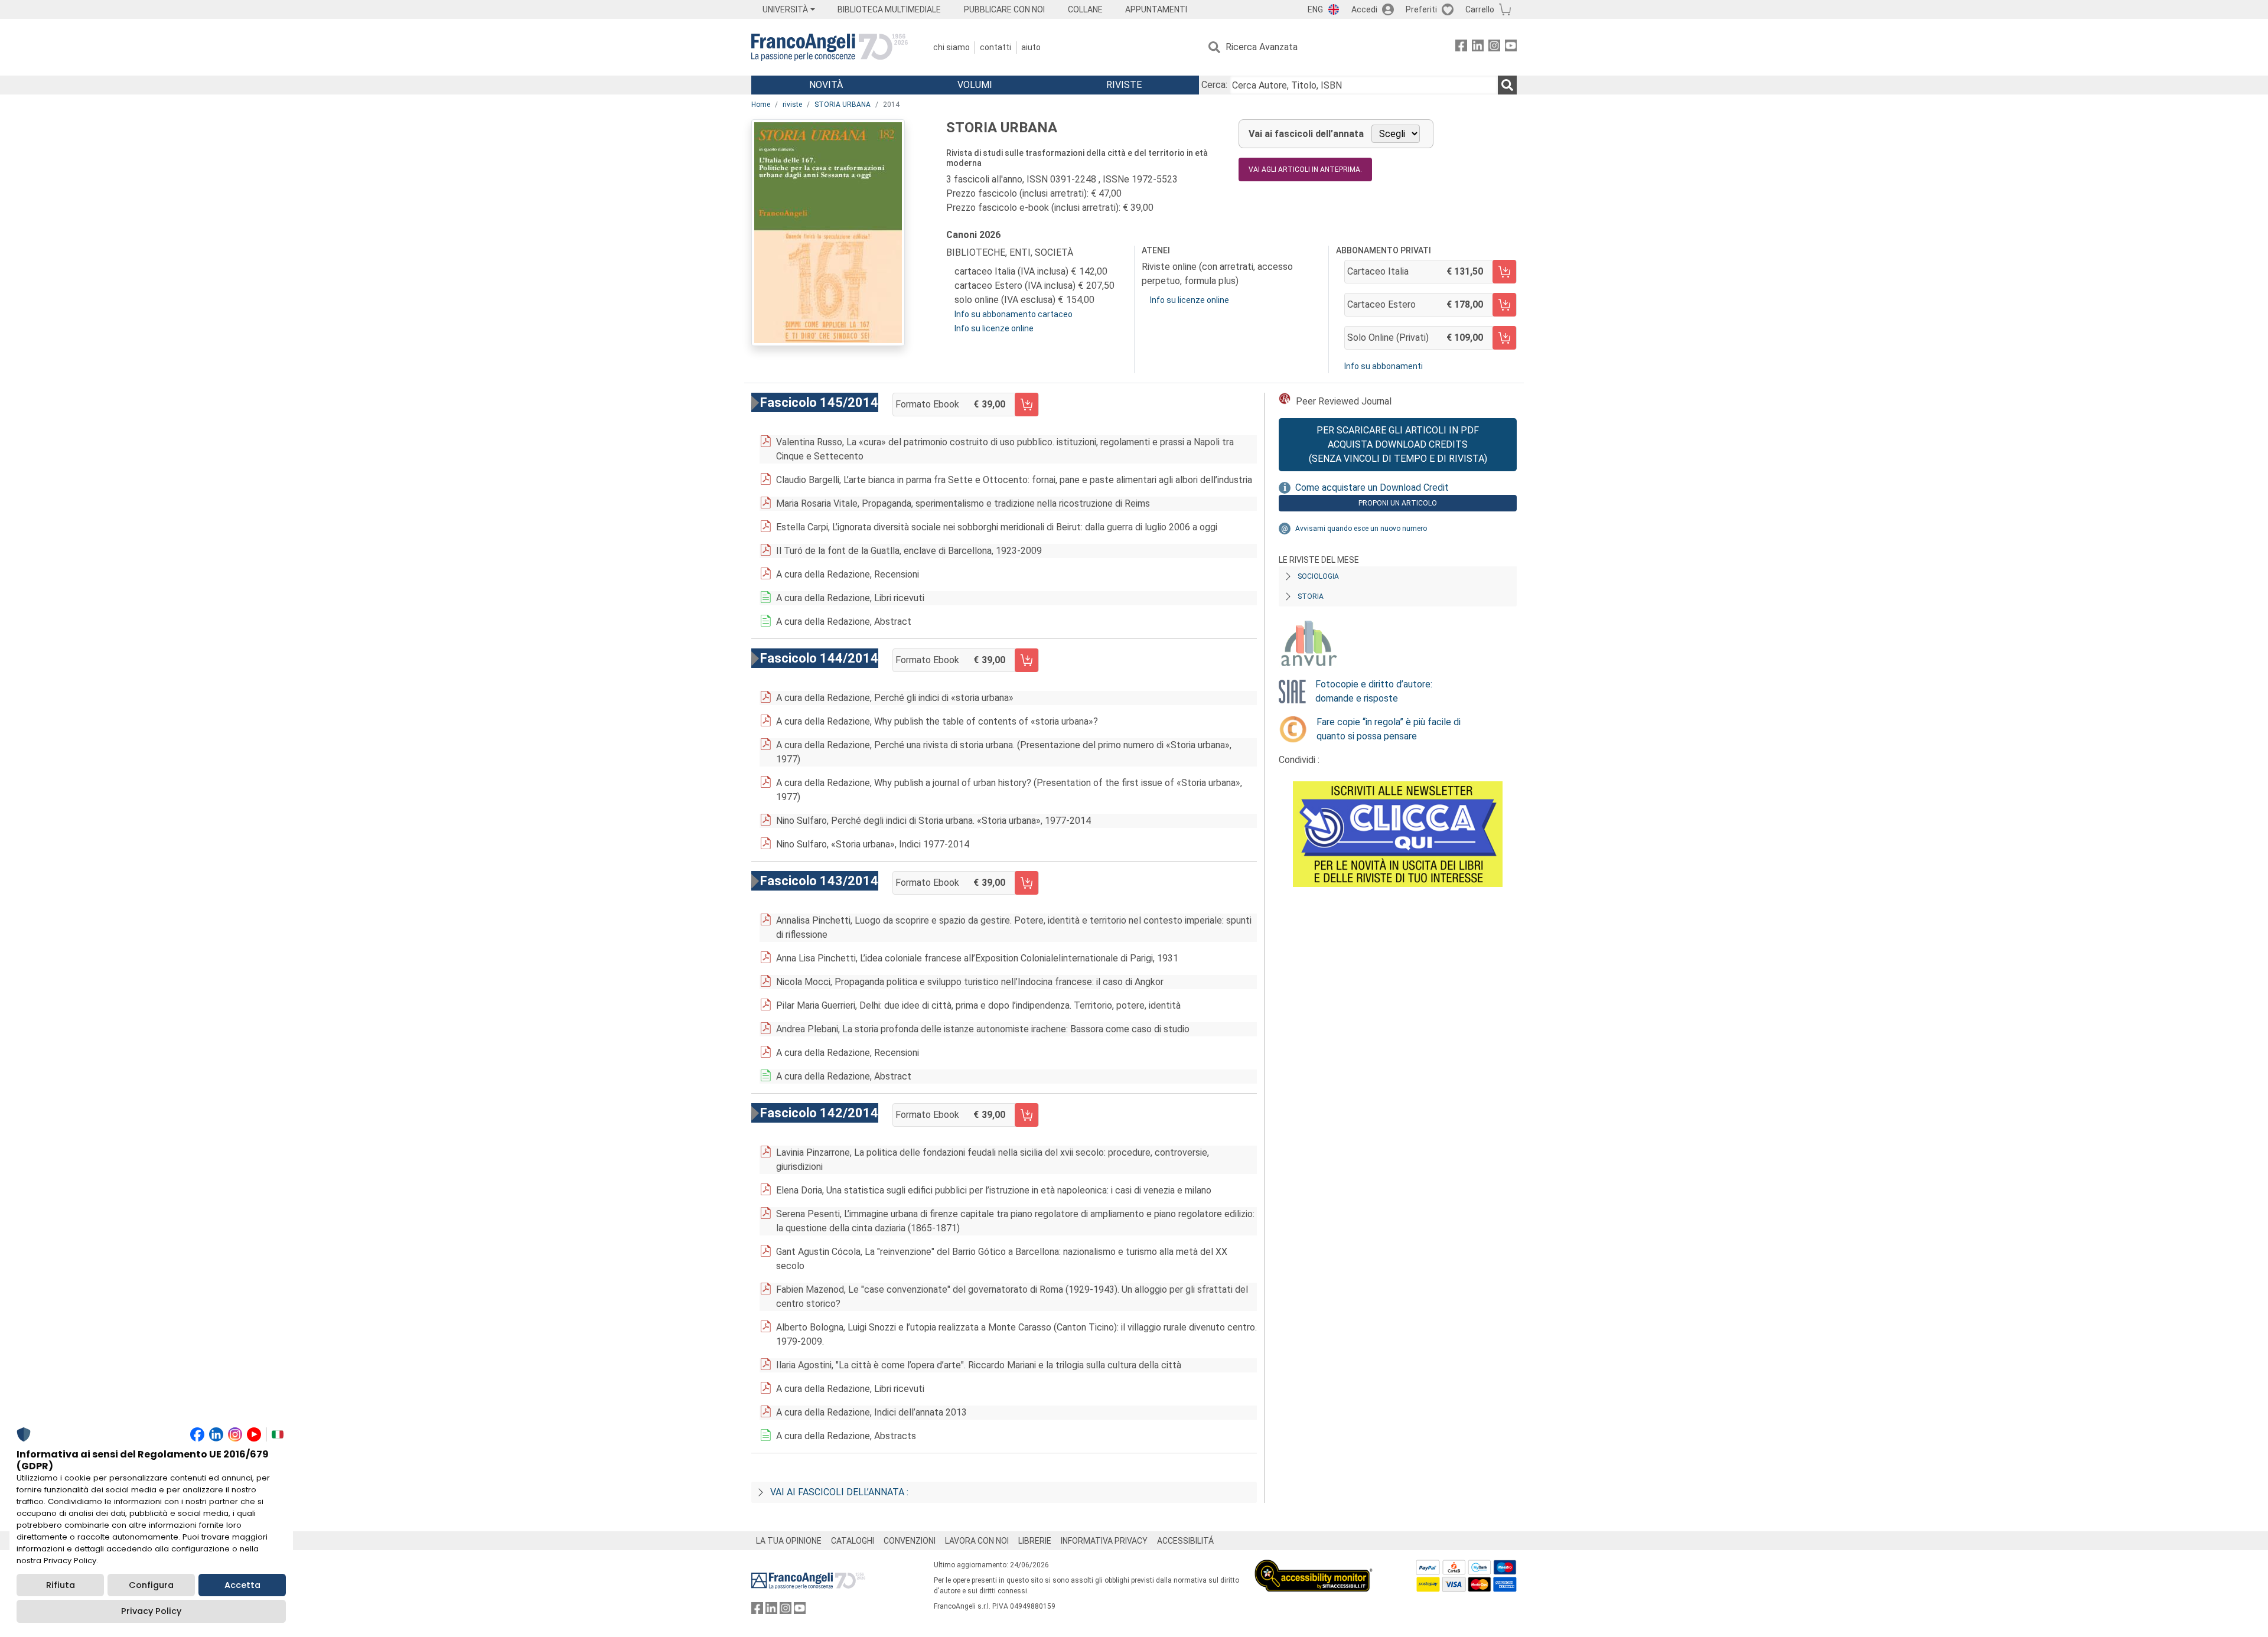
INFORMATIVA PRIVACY (1104, 1541)
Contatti (995, 47)
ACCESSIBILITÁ (1185, 1541)
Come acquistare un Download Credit (1372, 487)
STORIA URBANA (843, 105)
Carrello (1480, 9)
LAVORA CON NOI (977, 1541)
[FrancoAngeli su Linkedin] (1478, 48)
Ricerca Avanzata (1262, 47)
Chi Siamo (951, 47)
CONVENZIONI (910, 1541)
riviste (792, 105)
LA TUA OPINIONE (789, 1541)
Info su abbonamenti (1384, 366)
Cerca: (1214, 85)
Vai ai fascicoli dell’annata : (839, 1492)
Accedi (1364, 9)
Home (761, 105)
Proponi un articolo (1398, 503)
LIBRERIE (1035, 1541)
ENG (1315, 9)
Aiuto (1031, 47)
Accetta (242, 1585)
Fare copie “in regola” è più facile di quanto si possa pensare (1389, 729)
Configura (151, 1585)
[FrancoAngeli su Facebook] (1461, 48)
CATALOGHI (853, 1541)
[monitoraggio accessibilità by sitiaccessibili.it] (1314, 1566)
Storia (1311, 596)
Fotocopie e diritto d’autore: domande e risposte (1374, 691)
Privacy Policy (151, 1611)
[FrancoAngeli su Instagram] (1494, 48)
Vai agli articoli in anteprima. (1305, 169)
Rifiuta (61, 1585)
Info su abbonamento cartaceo (1014, 314)
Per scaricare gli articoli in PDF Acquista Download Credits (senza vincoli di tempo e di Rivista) (1398, 444)
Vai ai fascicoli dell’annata (1306, 134)
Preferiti (1421, 9)
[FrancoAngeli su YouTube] (1511, 48)
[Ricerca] (1507, 85)
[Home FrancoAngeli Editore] (830, 47)
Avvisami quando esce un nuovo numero (1361, 529)
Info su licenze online (994, 328)
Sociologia (1318, 576)
